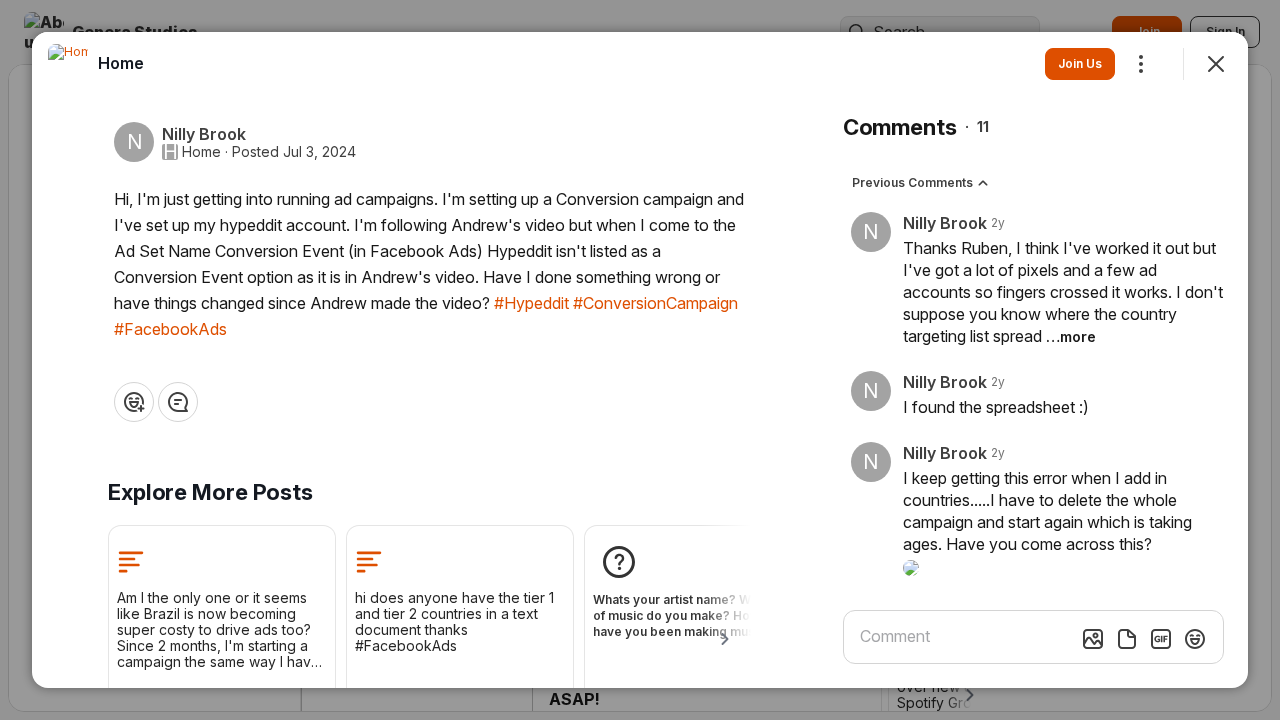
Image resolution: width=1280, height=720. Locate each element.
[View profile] (68, 64)
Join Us (1080, 63)
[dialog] (640, 360)
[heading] (121, 63)
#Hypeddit (531, 303)
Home (201, 152)
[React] (134, 402)
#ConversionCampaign (655, 303)
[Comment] (178, 402)
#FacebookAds (170, 329)
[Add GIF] (1161, 639)
